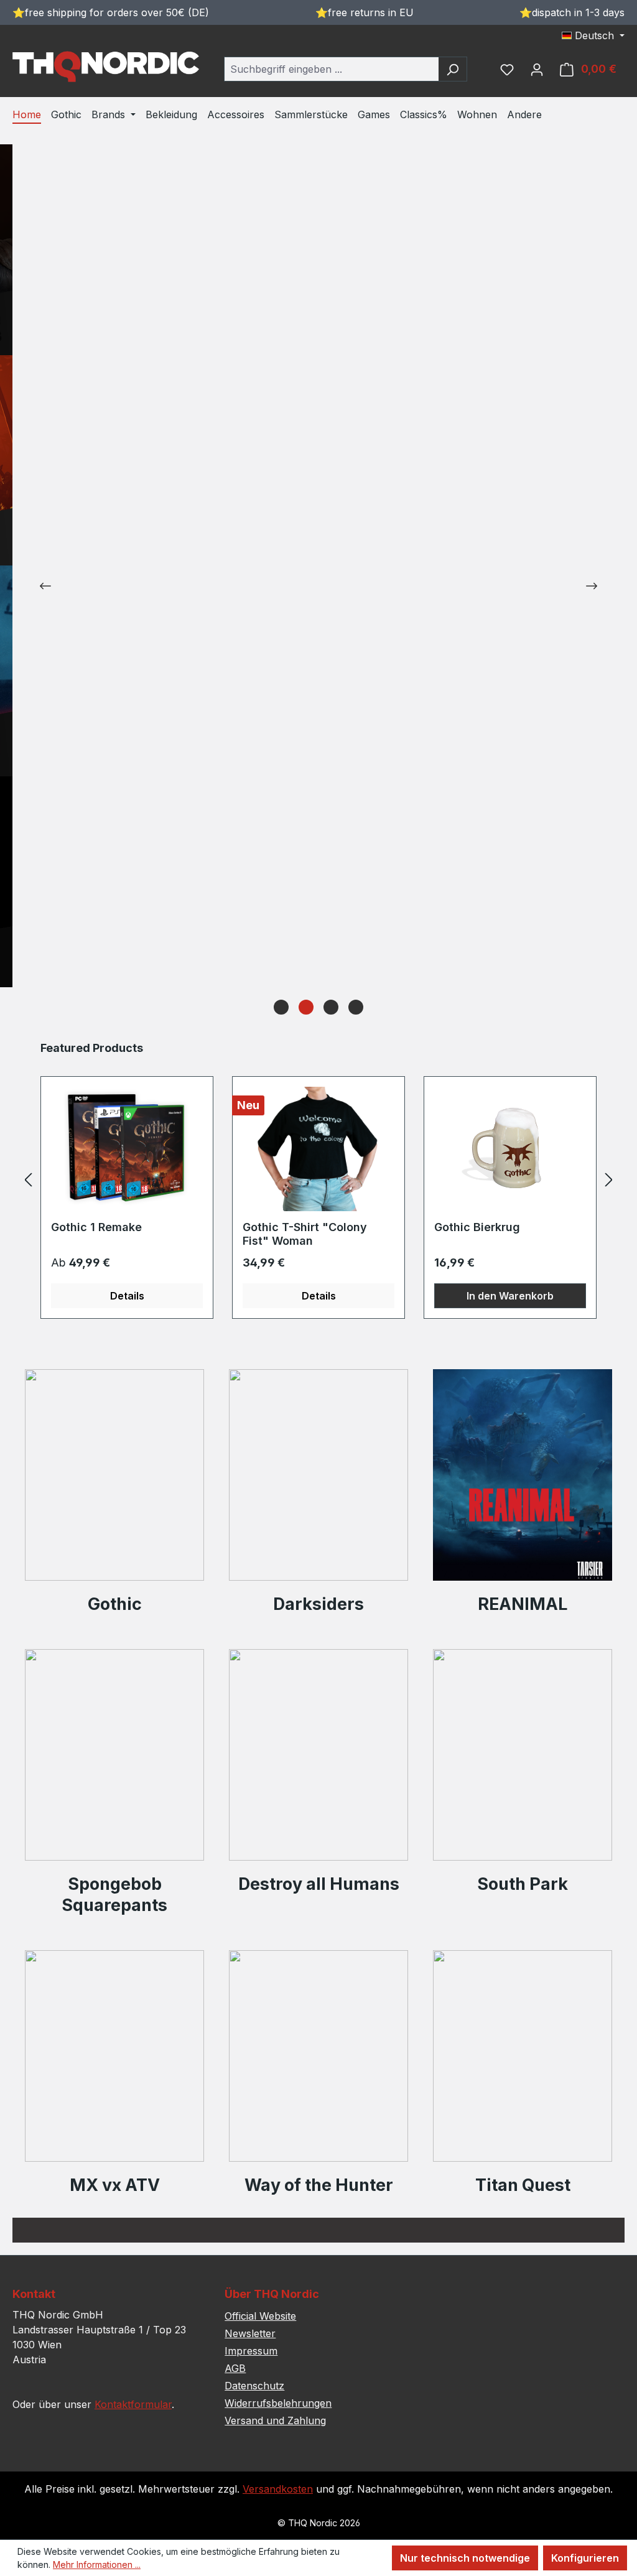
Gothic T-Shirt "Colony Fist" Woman (305, 1234)
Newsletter (250, 2333)
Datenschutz (254, 2386)
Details (127, 1296)
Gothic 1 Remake (96, 1227)
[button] (281, 1007)
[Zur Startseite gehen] (106, 67)
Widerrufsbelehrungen (278, 2403)
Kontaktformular (133, 2404)
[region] (318, 1179)
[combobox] (331, 69)
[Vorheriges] (28, 1179)
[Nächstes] (609, 1179)
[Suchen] (453, 69)
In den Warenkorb (510, 1296)
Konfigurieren (585, 2558)
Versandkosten (278, 2489)
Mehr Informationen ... (97, 2564)
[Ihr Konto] (537, 69)
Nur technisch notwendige (465, 2558)
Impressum (251, 2351)
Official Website (260, 2316)
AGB (235, 2368)
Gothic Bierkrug (477, 1227)
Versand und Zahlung (275, 2420)
